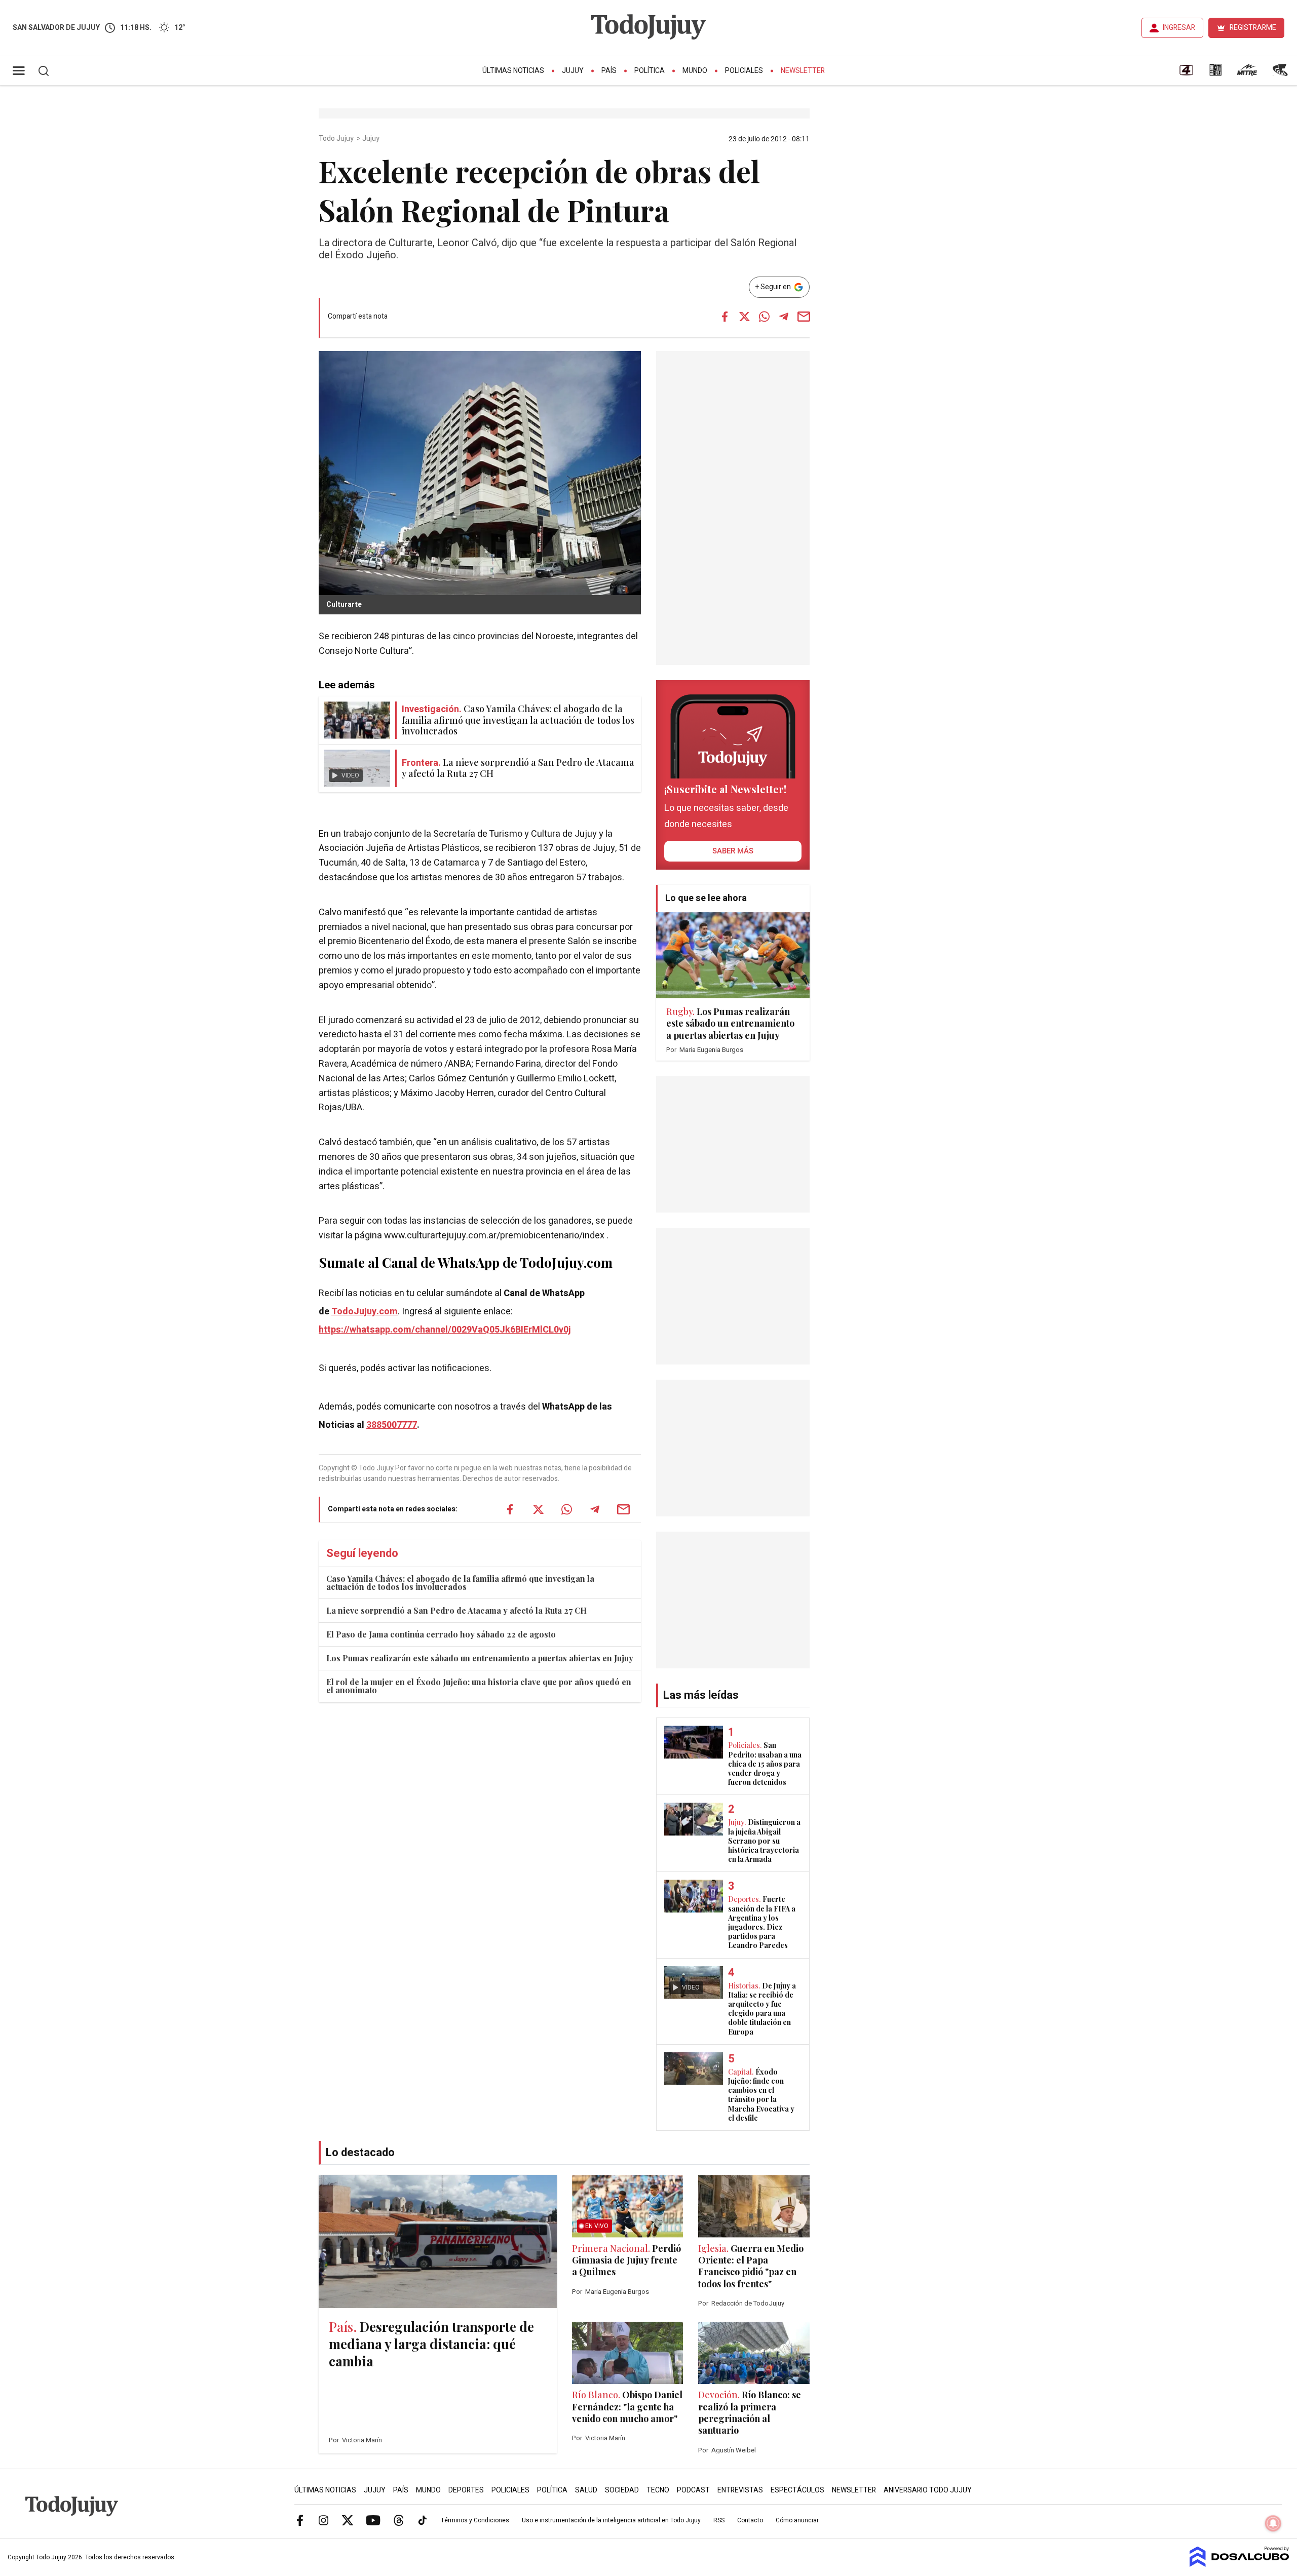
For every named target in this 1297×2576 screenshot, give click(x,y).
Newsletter (803, 71)
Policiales (744, 71)
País (609, 71)
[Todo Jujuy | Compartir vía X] (744, 317)
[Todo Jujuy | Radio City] (1215, 73)
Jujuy (573, 71)
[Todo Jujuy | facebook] (300, 2520)
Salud (586, 2490)
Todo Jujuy (337, 139)
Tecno (658, 2490)
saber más (733, 851)
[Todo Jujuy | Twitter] (348, 2520)
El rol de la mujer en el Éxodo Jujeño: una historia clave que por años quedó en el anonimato (479, 1686)
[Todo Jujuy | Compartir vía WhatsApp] (764, 317)
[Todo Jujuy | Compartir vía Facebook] (724, 317)
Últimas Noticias (513, 71)
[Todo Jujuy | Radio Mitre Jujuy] (1247, 73)
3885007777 (392, 1425)
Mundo (695, 71)
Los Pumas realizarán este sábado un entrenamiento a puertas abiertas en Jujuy (480, 1658)
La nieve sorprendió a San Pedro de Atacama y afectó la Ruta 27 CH (456, 1610)
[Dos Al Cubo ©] (1239, 2564)
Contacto (750, 2520)
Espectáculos (797, 2490)
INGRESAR (1179, 28)
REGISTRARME (1253, 28)
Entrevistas (740, 2490)
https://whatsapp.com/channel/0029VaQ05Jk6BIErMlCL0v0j (445, 1330)
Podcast (693, 2490)
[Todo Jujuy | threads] (399, 2520)
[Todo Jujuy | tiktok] (423, 2520)
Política (650, 71)
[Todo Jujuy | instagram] (324, 2520)
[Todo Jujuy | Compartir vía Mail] (804, 317)
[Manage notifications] (1273, 2523)
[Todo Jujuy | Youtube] (373, 2520)
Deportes (466, 2490)
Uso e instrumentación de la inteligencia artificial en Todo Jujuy (611, 2520)
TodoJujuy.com (365, 1312)
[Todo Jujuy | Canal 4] (1186, 73)
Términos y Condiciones (475, 2520)
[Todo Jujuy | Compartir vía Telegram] (784, 317)
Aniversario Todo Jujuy (928, 2490)
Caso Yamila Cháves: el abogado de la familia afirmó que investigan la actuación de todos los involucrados (460, 1583)
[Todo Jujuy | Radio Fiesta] (1281, 73)
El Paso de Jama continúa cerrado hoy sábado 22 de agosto (441, 1634)
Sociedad (622, 2490)
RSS (719, 2520)
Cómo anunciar (797, 2520)
